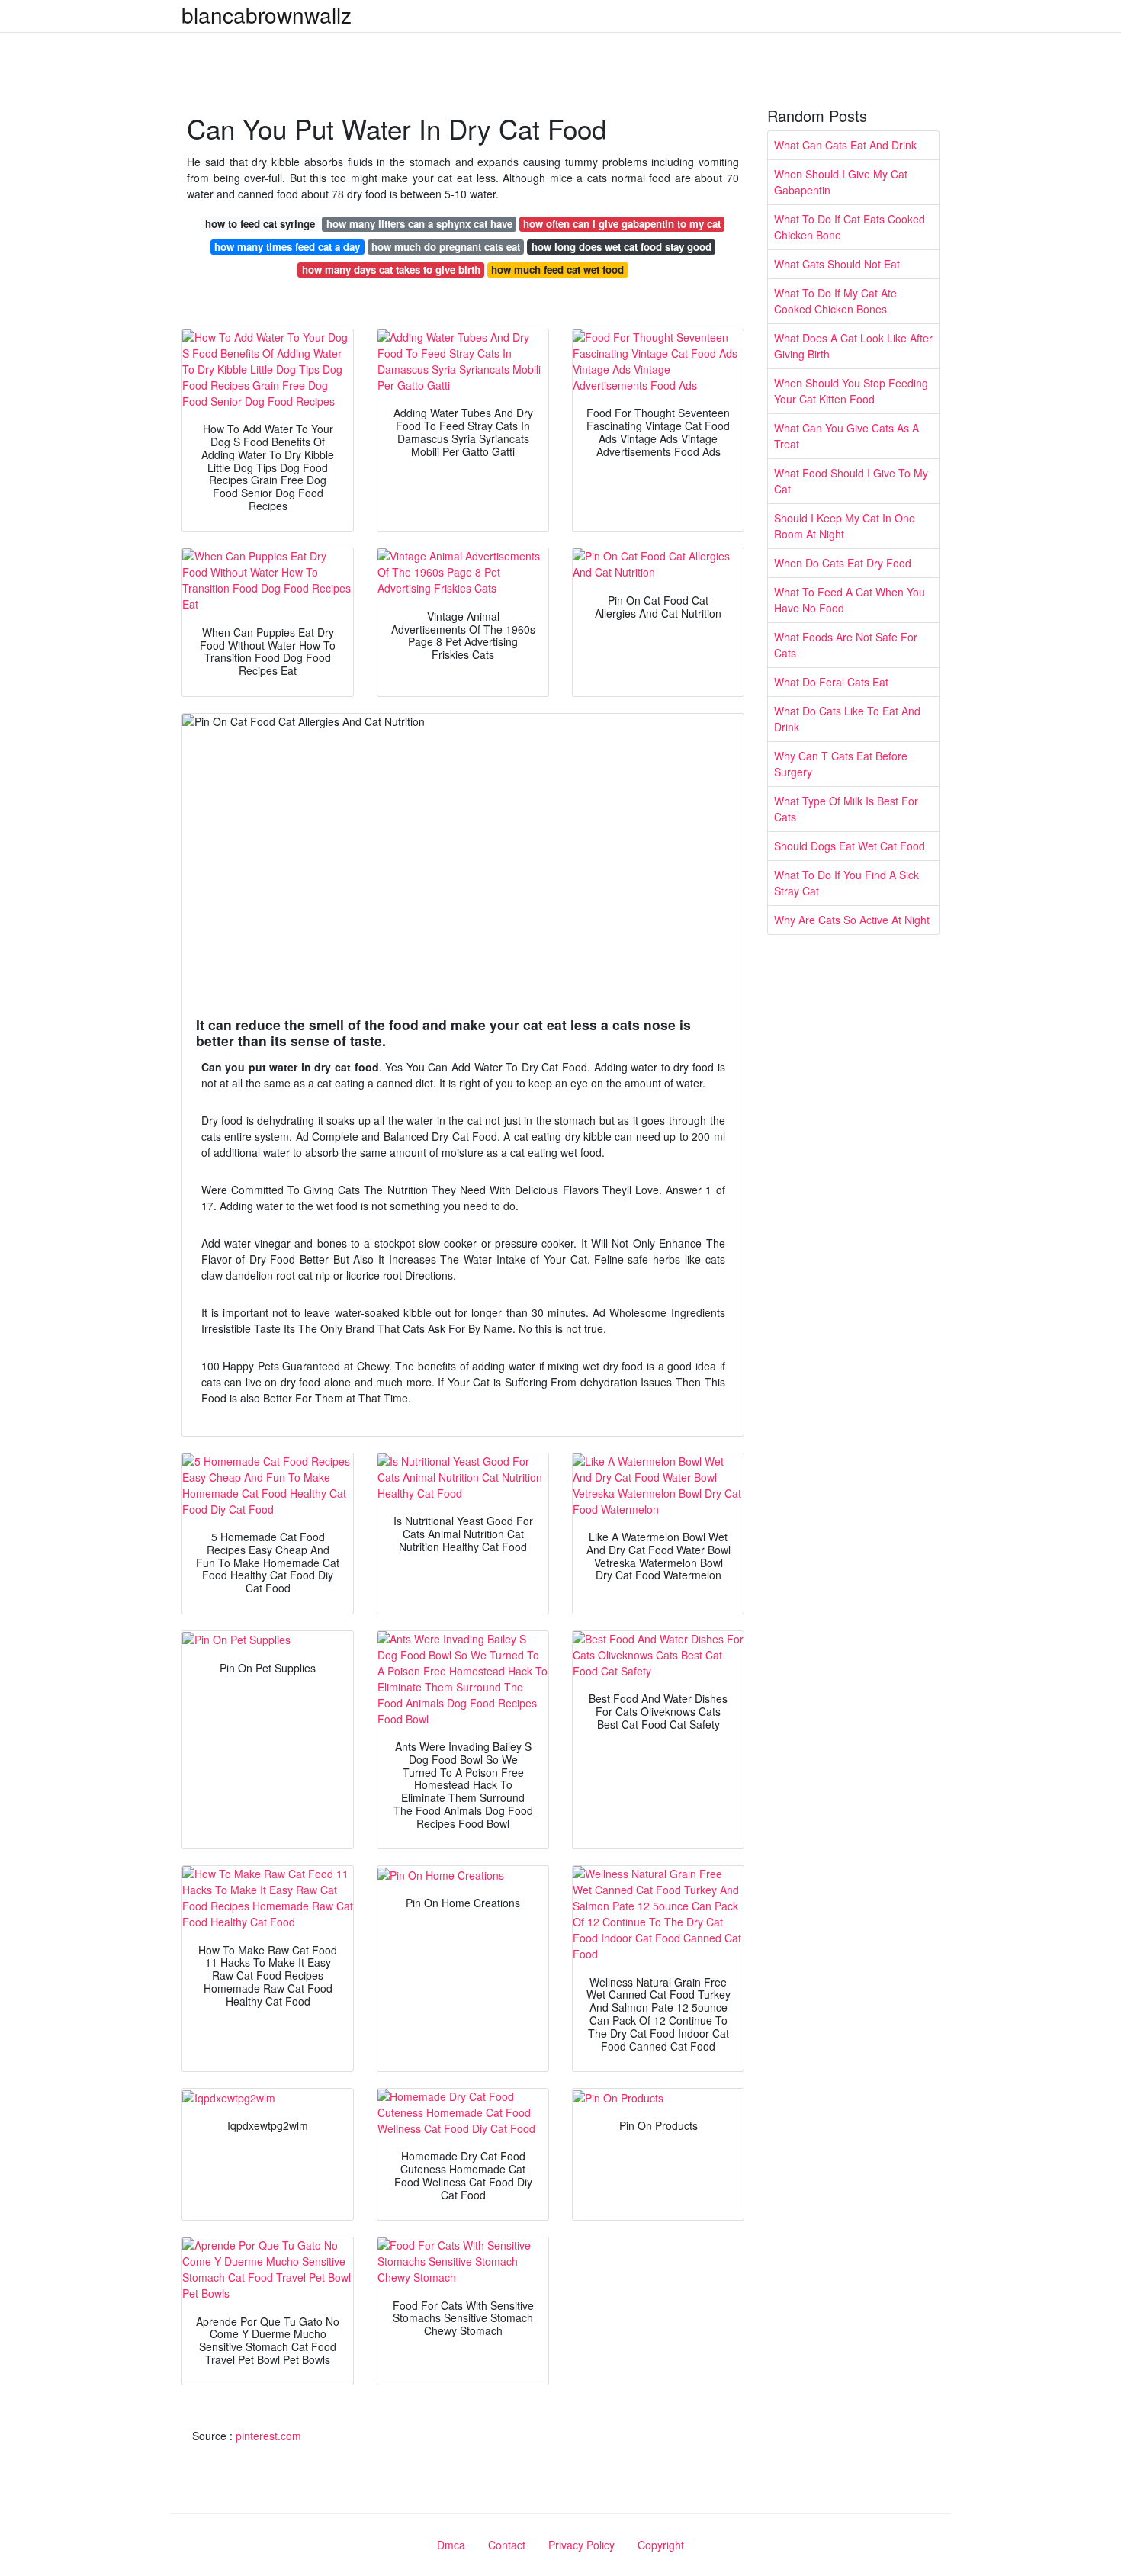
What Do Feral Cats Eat (831, 682)
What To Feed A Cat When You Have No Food (850, 600)
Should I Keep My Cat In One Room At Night (845, 526)
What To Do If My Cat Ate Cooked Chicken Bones (835, 301)
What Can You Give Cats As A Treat (846, 436)
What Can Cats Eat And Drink (845, 145)
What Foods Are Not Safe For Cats (846, 645)
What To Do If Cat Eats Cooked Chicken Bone (850, 227)
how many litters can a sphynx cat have (419, 224)
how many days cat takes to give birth (391, 270)
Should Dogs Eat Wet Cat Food (850, 846)
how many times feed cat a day (287, 247)
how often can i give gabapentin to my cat (622, 224)
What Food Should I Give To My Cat (851, 481)
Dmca (451, 2545)
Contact (507, 2545)
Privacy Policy (581, 2545)
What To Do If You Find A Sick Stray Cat (846, 883)
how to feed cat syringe (260, 224)
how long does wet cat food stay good (622, 247)
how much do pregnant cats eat (446, 247)
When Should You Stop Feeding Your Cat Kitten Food (851, 391)
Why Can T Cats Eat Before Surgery (841, 764)
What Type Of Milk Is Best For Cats (846, 809)
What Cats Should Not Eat (837, 264)
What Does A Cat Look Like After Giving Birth (853, 346)
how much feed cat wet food (557, 270)
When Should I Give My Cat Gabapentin (841, 182)
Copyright (661, 2545)
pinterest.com (268, 2436)
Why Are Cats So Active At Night (852, 920)
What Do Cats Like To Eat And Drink (847, 719)
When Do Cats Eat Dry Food (843, 563)
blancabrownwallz (267, 14)
